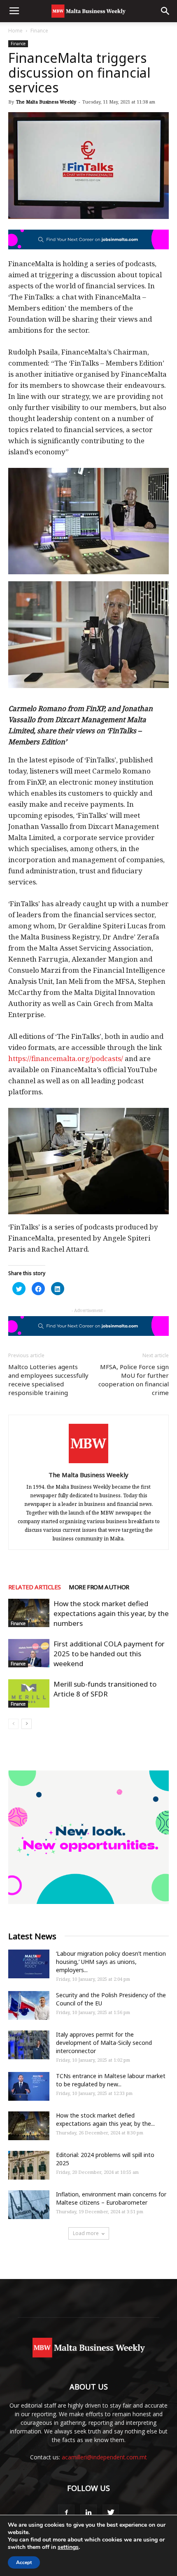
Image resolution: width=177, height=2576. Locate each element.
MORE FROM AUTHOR (99, 1587)
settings (68, 2547)
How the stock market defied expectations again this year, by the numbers (111, 1613)
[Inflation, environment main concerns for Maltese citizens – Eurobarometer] (29, 2205)
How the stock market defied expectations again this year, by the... (105, 2119)
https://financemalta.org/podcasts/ (66, 1058)
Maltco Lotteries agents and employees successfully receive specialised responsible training (48, 1380)
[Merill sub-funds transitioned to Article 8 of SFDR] (29, 1693)
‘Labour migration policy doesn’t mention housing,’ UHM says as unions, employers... (111, 1962)
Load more (86, 2233)
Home (15, 31)
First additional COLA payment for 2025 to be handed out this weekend (109, 1654)
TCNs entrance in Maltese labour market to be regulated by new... (111, 2080)
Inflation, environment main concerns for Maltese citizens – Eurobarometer (111, 2198)
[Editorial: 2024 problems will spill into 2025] (29, 2165)
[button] (165, 11)
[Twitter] (111, 2513)
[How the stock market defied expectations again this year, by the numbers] (29, 1613)
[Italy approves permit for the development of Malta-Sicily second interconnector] (29, 2045)
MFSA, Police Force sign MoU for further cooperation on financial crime (134, 1380)
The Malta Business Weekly (46, 102)
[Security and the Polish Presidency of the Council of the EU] (29, 2005)
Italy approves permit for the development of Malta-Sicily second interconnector (104, 2043)
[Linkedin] (88, 2513)
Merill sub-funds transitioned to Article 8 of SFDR (105, 1689)
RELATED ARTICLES (34, 1587)
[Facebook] (66, 2513)
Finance (39, 31)
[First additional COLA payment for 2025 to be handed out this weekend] (29, 1653)
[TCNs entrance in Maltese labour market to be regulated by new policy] (29, 2086)
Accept (24, 2562)
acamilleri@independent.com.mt (104, 2457)
